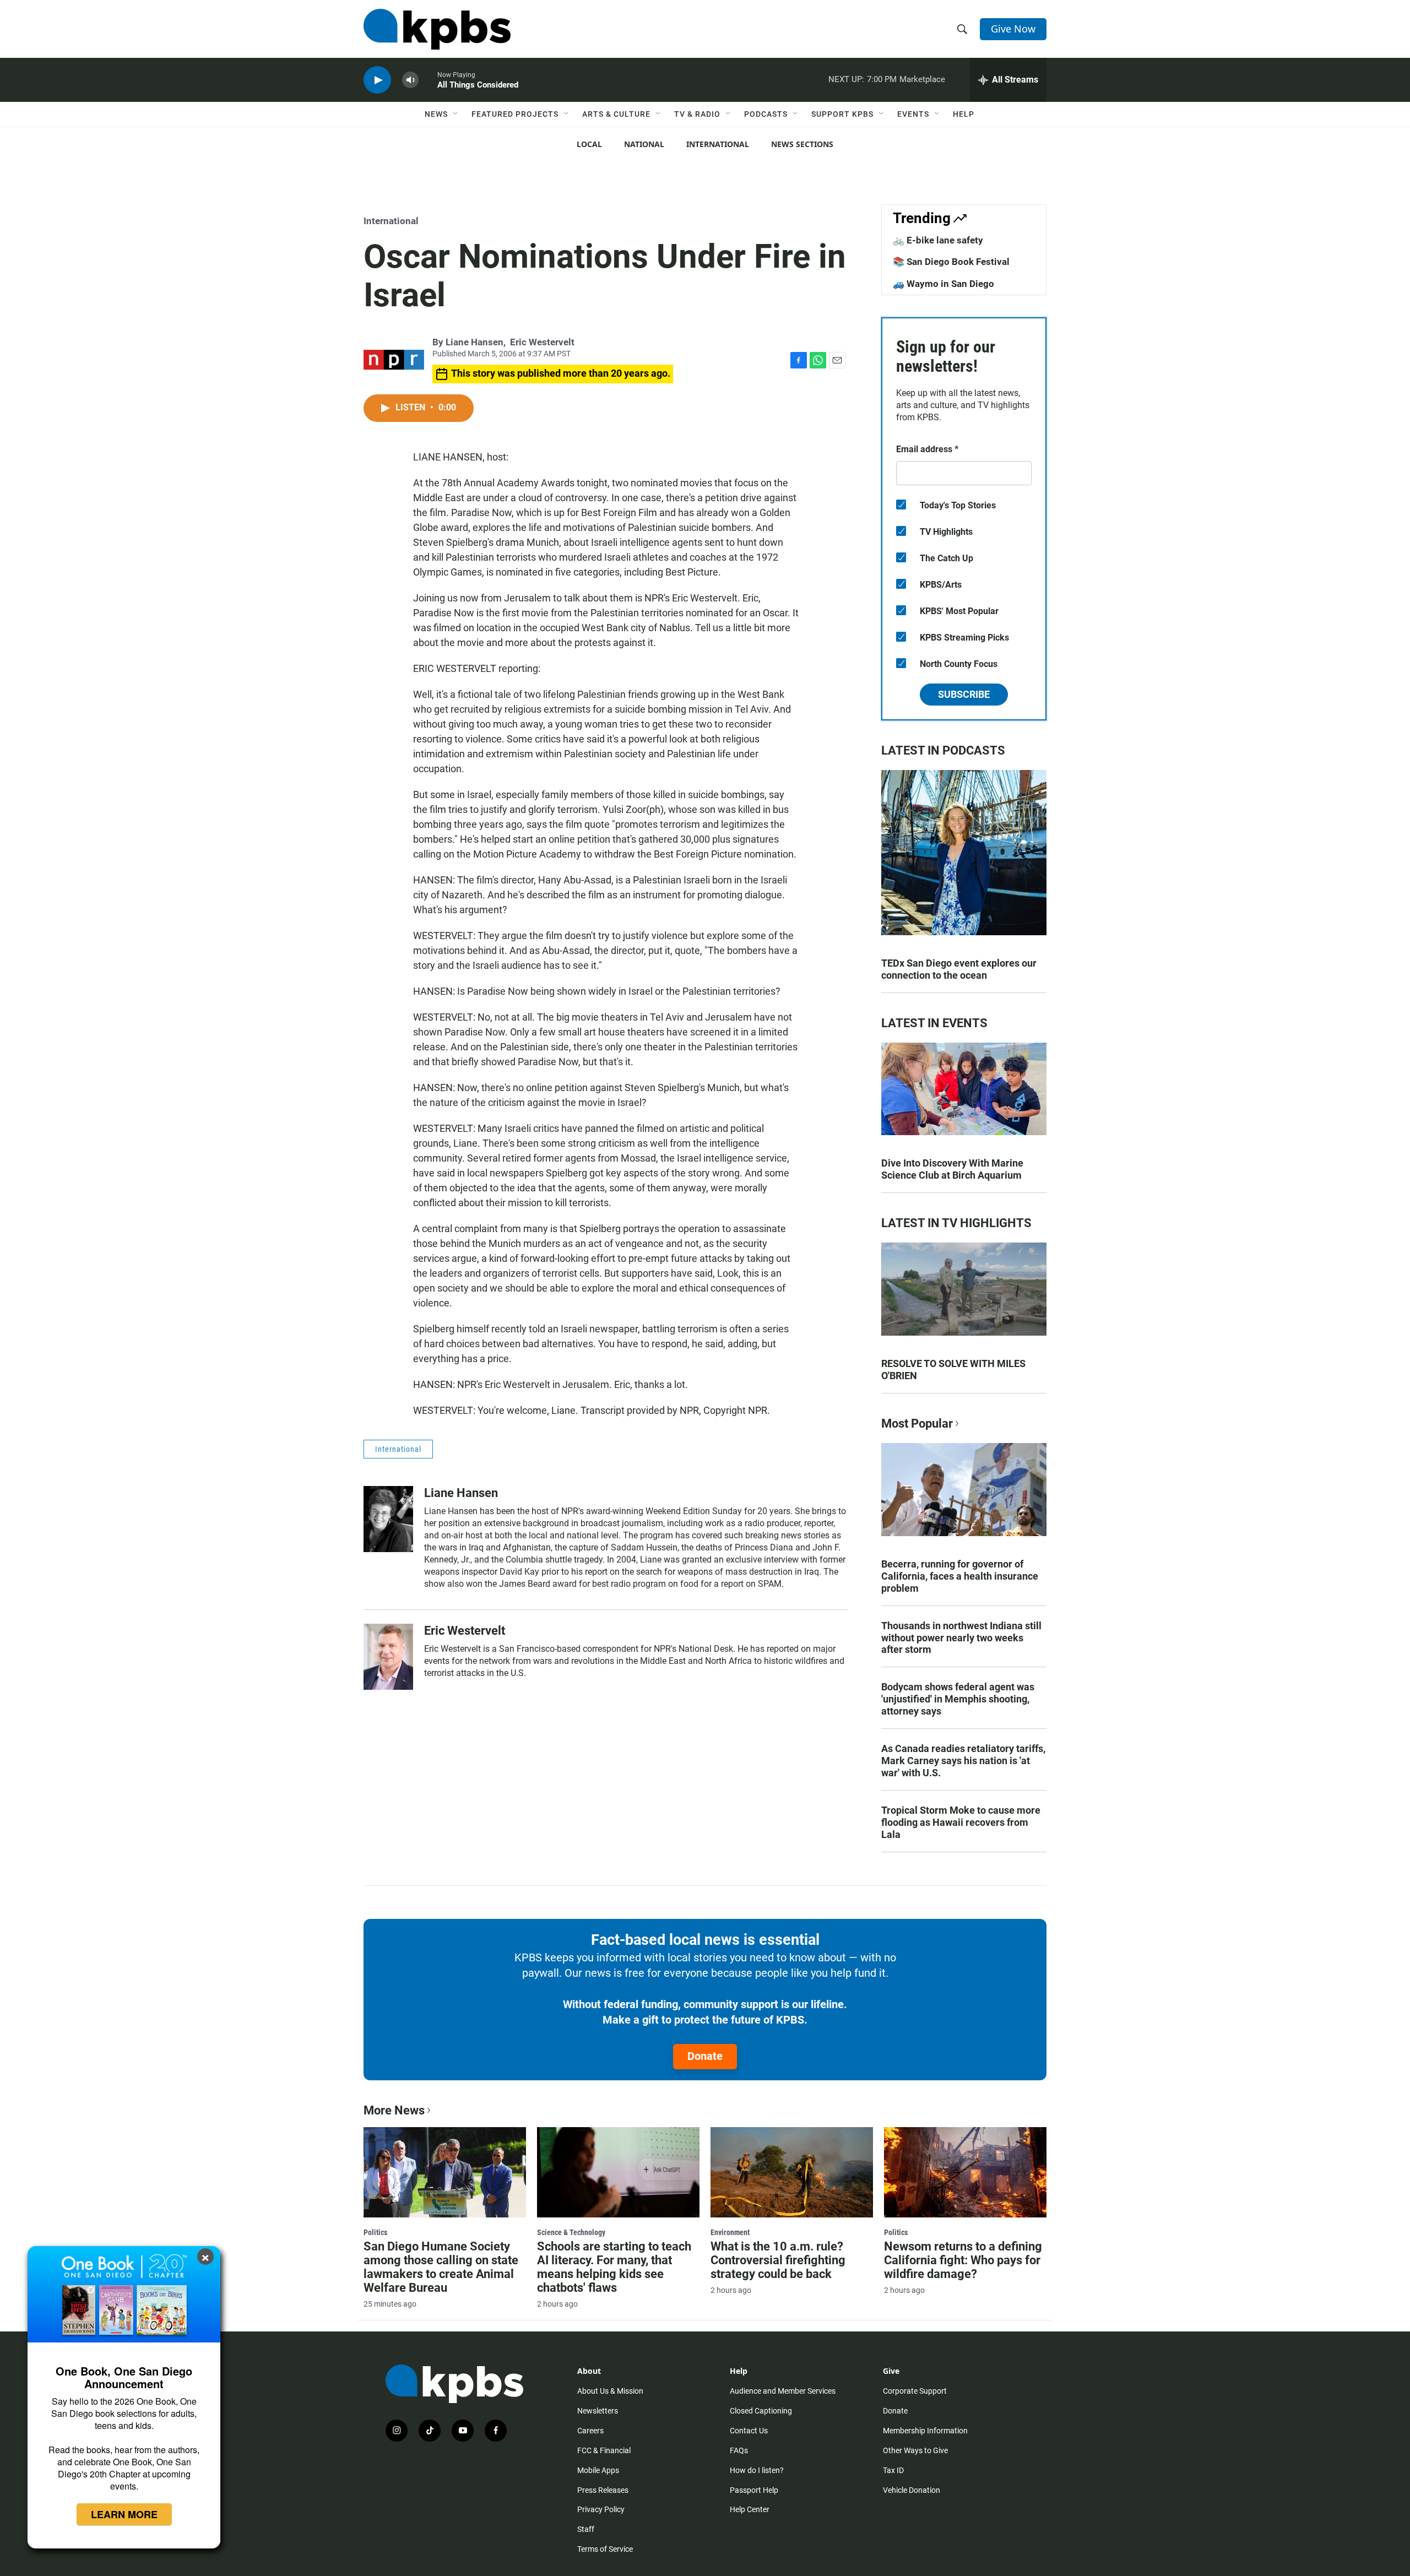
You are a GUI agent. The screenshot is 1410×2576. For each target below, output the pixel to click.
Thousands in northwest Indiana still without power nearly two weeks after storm (961, 1638)
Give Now (1013, 29)
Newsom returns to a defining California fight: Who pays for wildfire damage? (963, 2260)
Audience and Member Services (783, 2391)
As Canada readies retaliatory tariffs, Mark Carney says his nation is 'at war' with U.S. (963, 1761)
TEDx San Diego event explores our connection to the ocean (959, 969)
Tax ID (893, 2470)
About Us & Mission (610, 2391)
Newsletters (598, 2411)
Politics (375, 2232)
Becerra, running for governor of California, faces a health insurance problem (960, 1576)
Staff (586, 2529)
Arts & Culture (616, 114)
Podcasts (766, 114)
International (718, 144)
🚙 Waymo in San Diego (943, 284)
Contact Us (749, 2431)
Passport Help (754, 2490)
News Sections (802, 144)
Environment (730, 2232)
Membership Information (925, 2431)
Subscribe (964, 694)
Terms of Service (605, 2549)
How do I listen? (757, 2470)
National (644, 144)
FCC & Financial (604, 2450)
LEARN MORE (124, 2514)
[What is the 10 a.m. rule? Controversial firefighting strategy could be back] (792, 2172)
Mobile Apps (598, 2470)
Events (913, 114)
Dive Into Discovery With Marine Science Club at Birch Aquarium (952, 1169)
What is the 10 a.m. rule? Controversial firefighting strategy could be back (778, 2260)
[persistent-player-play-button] (377, 80)
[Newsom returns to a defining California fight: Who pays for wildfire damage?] (965, 2172)
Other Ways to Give (915, 2450)
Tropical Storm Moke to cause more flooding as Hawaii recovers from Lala (961, 1822)
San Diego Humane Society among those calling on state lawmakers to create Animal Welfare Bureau (441, 2267)
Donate (705, 2056)
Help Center (750, 2509)
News (436, 114)
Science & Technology (571, 2232)
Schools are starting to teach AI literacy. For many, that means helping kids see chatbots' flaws (614, 2267)
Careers (590, 2431)
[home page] (437, 29)
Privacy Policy (601, 2509)
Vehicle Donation (912, 2490)
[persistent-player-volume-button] (410, 80)
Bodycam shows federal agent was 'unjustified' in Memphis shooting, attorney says (958, 1699)
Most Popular (917, 1423)
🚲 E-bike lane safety (938, 240)
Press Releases (603, 2490)
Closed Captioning (761, 2411)
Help (964, 114)
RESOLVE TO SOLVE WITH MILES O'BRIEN (953, 1370)
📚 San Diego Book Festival (951, 262)
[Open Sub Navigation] (456, 114)
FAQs (739, 2450)
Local (589, 144)
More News (394, 2110)
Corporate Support (915, 2391)
